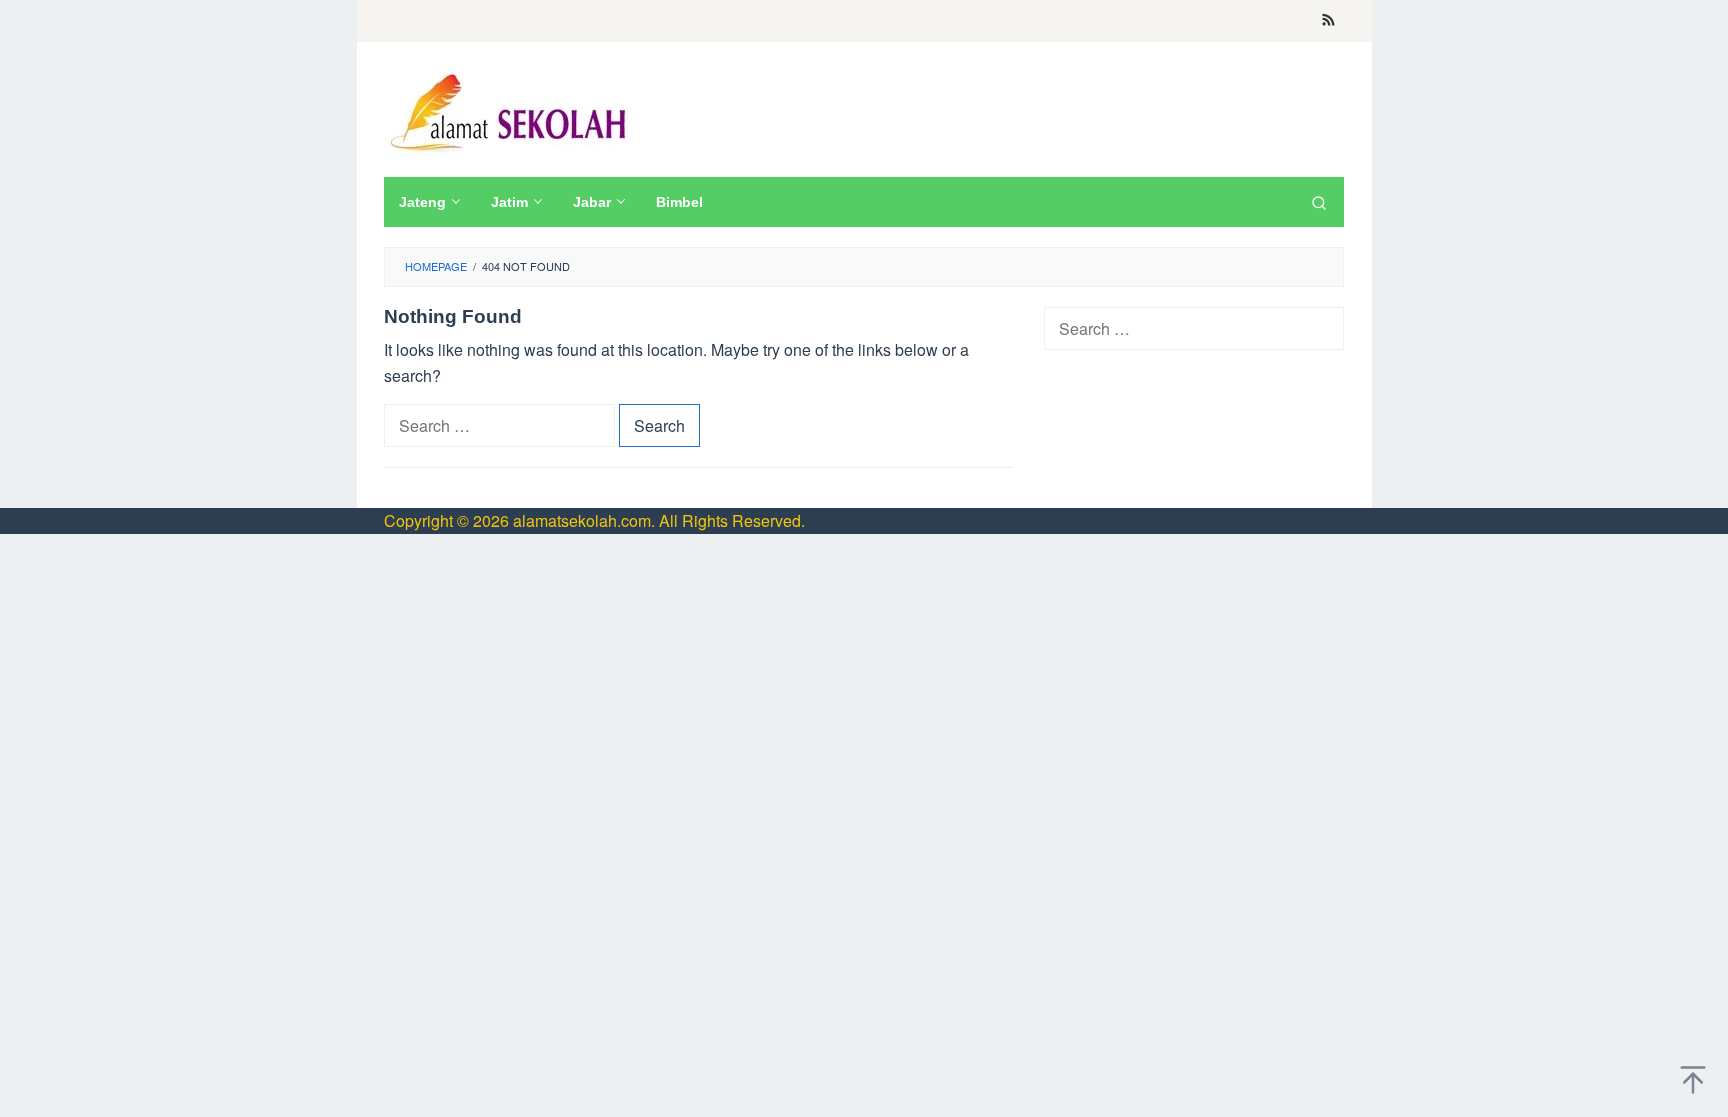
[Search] (1319, 202)
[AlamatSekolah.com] (511, 109)
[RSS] (1328, 21)
